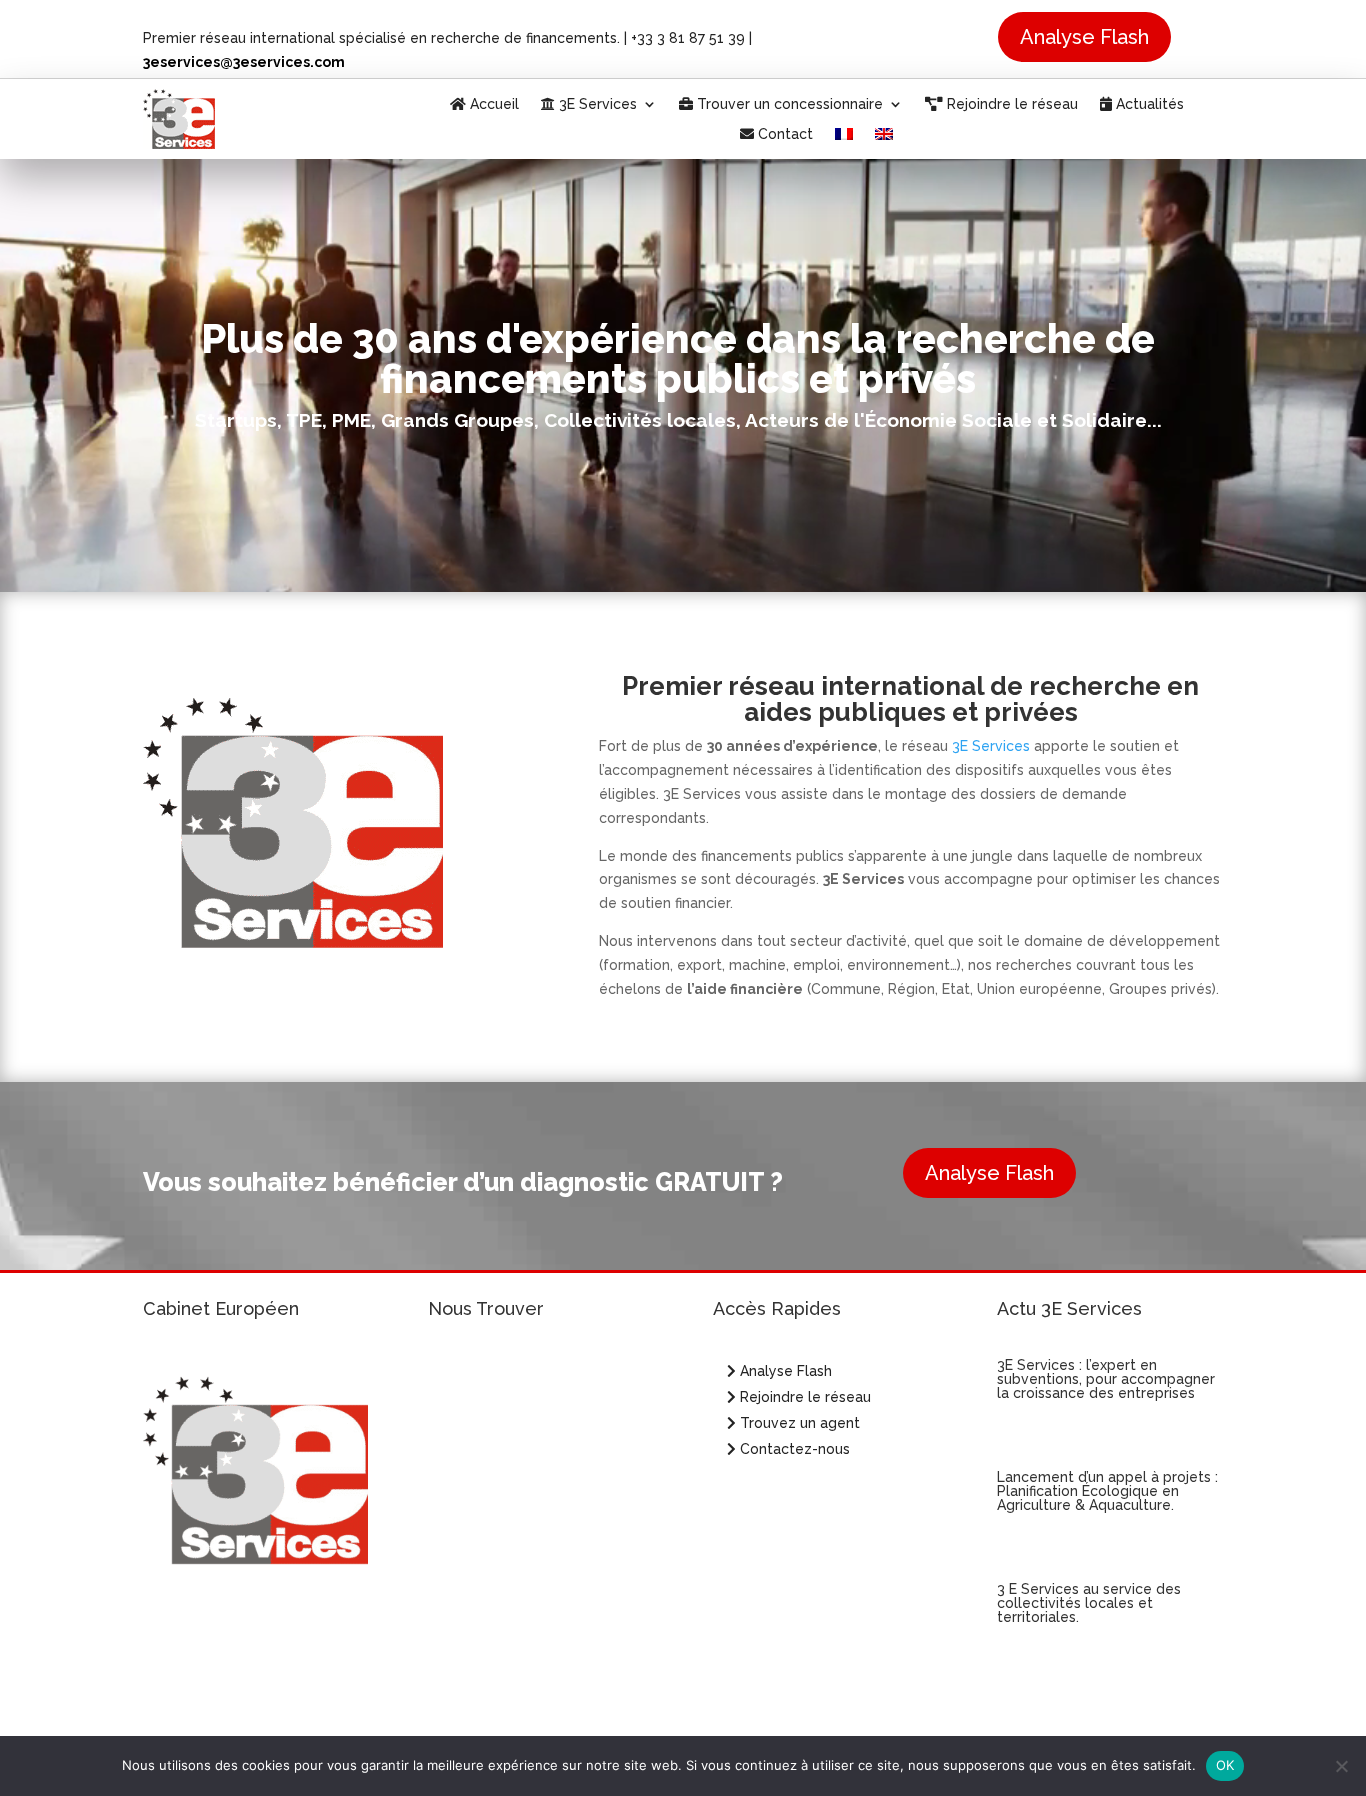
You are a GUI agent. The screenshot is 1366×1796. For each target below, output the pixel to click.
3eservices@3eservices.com (244, 62)
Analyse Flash (1084, 37)
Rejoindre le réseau (1010, 104)
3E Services (596, 104)
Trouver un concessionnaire (788, 104)
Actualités (1148, 104)
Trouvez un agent (800, 1423)
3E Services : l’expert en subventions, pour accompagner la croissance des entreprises (1106, 1379)
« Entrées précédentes (1069, 1705)
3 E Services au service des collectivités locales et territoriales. (1089, 1603)
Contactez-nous (793, 1449)
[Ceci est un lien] (179, 143)
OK (1225, 1765)
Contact (783, 134)
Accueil (492, 104)
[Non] (1341, 1766)
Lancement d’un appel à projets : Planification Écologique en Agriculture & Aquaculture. (1107, 1491)
